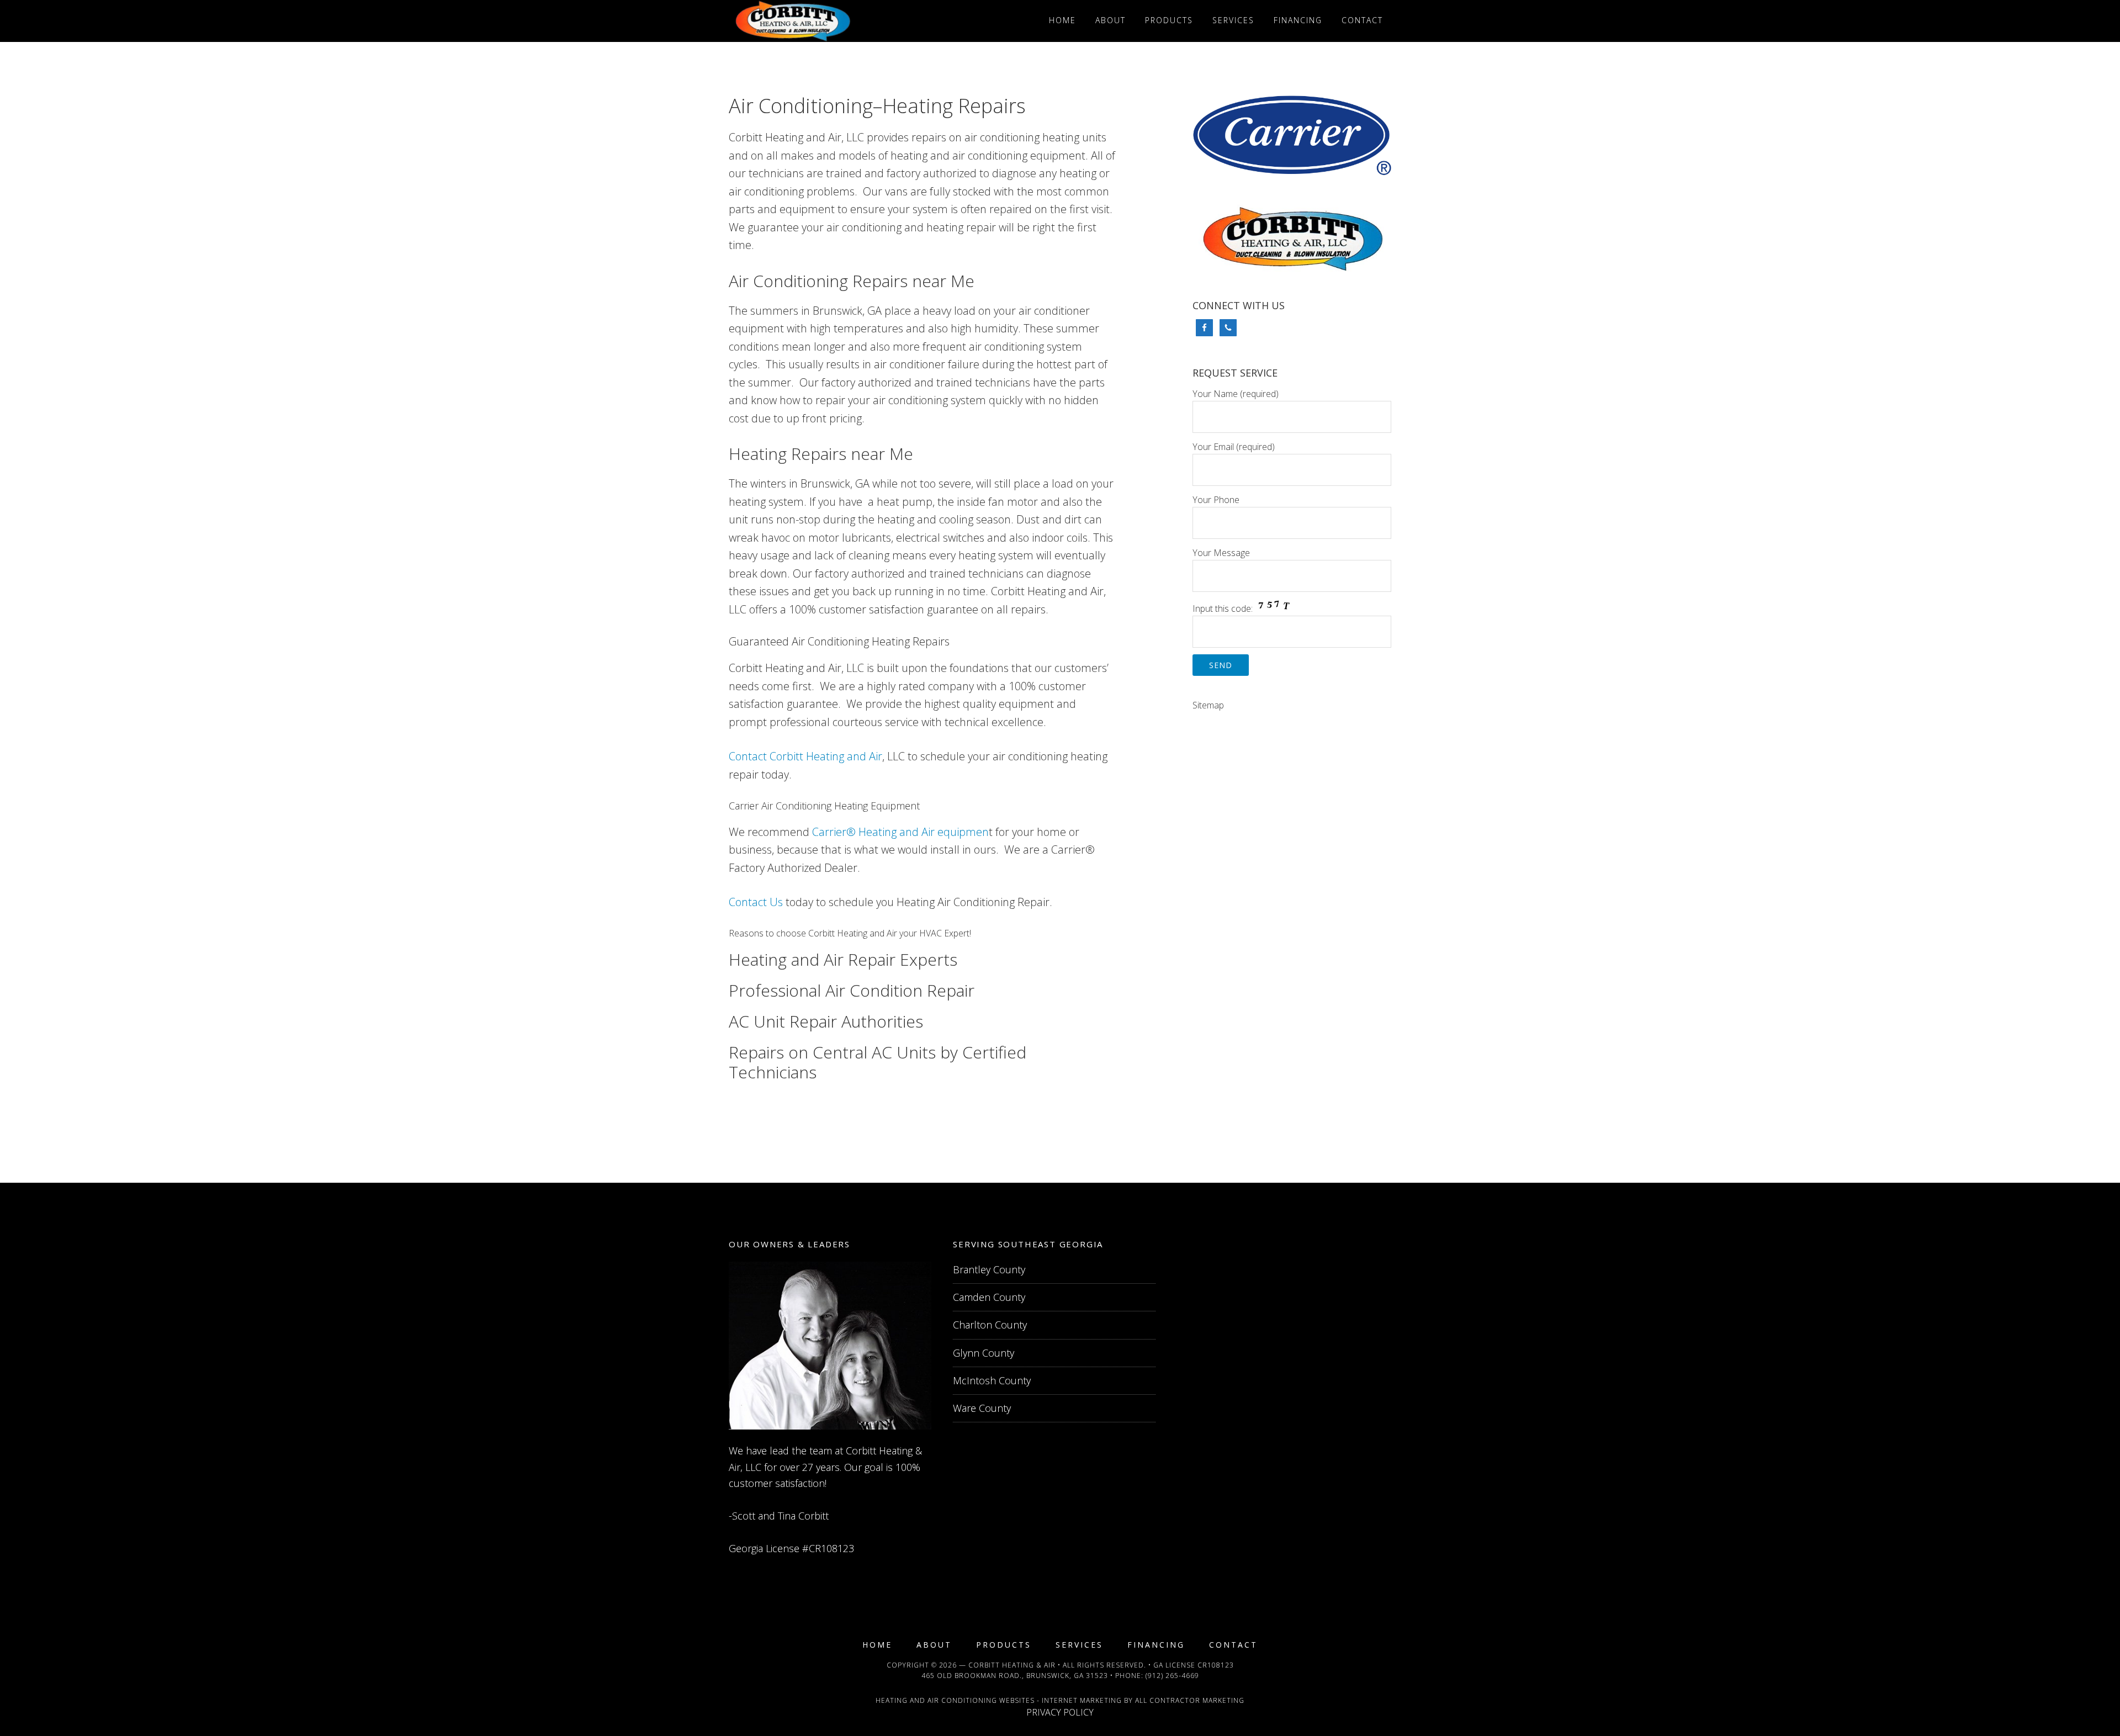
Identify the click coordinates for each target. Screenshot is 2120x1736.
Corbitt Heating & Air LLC (828, 21)
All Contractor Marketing (1190, 1700)
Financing (1156, 1645)
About (934, 1645)
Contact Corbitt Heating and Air (805, 756)
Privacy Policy (1060, 1712)
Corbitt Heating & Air (1012, 1665)
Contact (1233, 1645)
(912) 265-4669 (1172, 1676)
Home (877, 1645)
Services (1079, 1645)
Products (1004, 1645)
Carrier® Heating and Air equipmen (900, 832)
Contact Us (756, 902)
